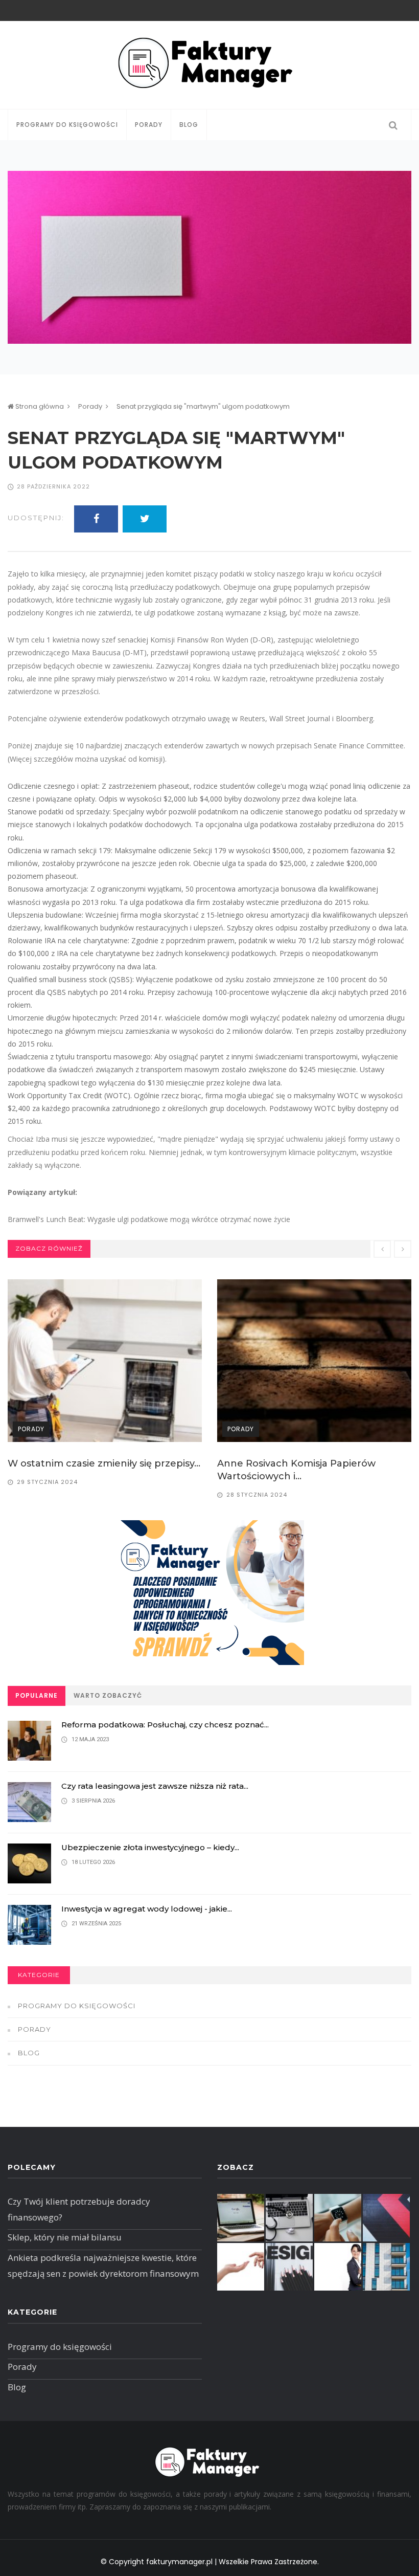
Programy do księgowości (67, 125)
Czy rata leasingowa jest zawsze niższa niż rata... (155, 1786)
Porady (149, 125)
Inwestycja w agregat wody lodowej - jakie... (147, 1909)
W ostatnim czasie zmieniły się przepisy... (104, 1463)
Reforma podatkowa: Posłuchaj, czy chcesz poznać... (165, 1725)
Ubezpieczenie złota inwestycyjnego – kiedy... (150, 1847)
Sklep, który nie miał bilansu (65, 2237)
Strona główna (39, 406)
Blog (189, 125)
